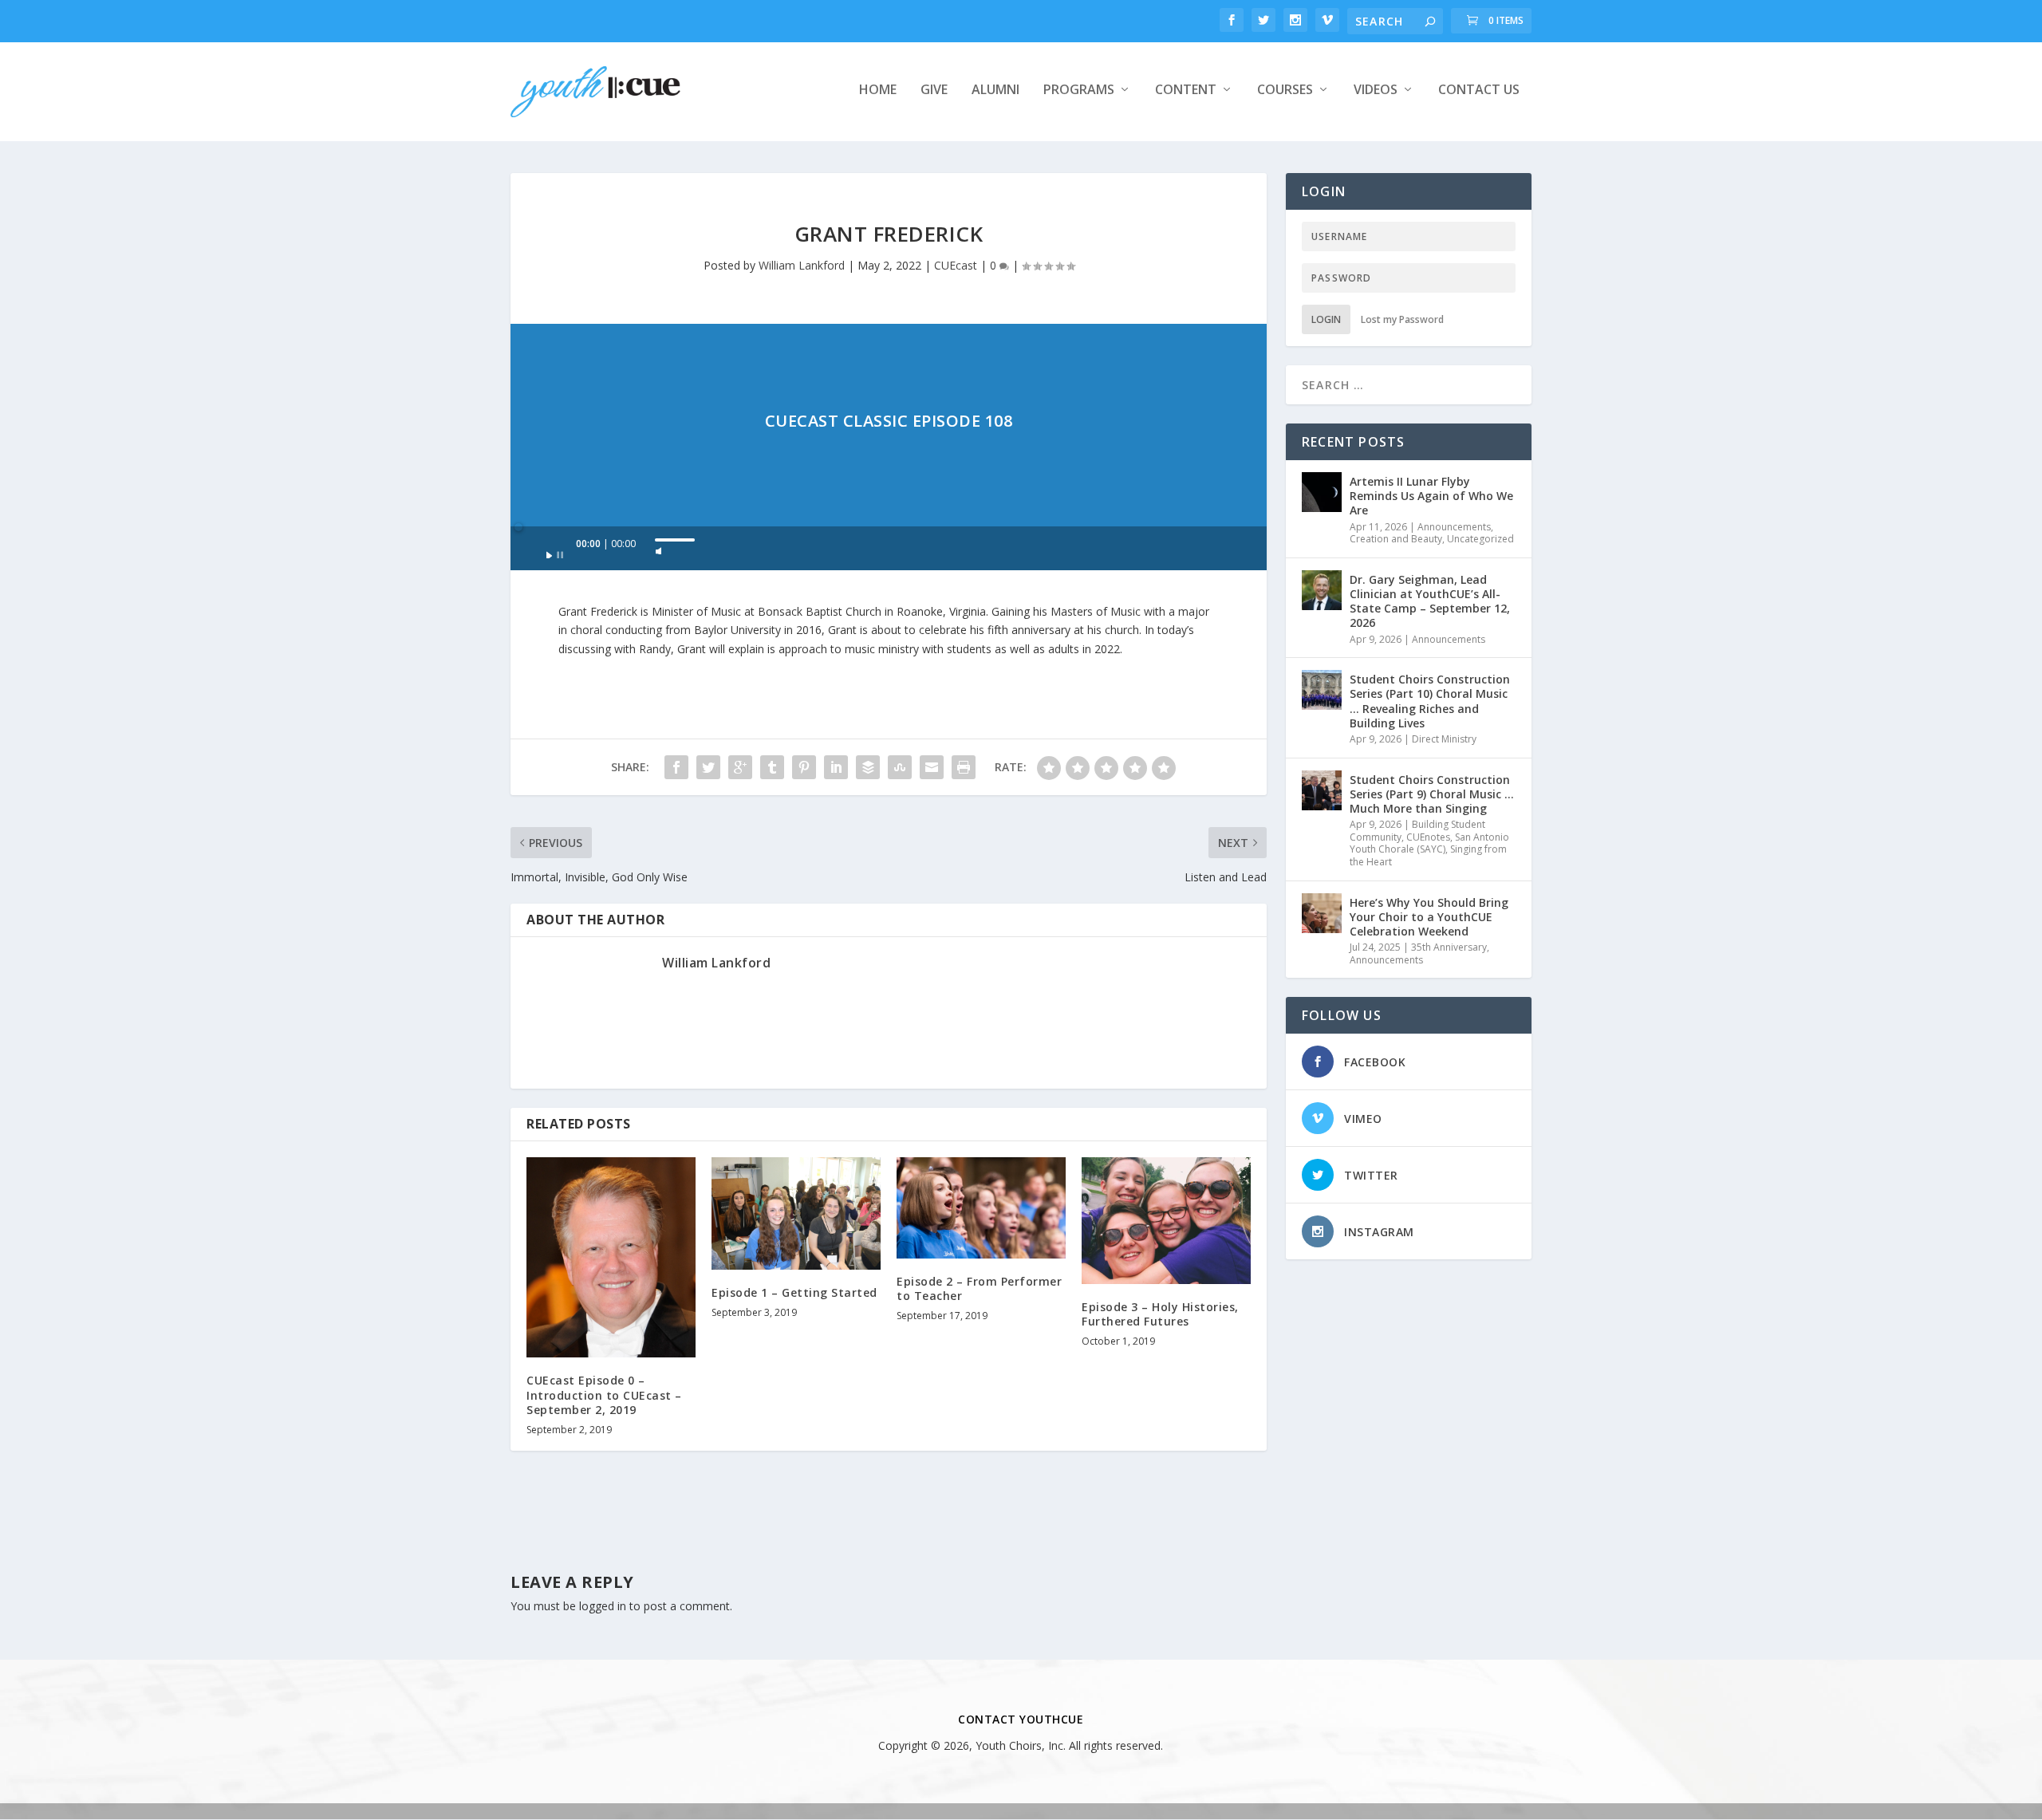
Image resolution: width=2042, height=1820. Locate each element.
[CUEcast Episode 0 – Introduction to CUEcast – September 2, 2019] (611, 1258)
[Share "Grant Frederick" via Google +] (740, 767)
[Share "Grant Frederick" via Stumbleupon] (900, 767)
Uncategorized (1480, 539)
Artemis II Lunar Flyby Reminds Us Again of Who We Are (1431, 496)
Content (1186, 91)
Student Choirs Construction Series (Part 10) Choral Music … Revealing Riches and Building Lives (1430, 701)
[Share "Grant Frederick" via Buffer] (868, 767)
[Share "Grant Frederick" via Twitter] (708, 767)
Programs (1079, 91)
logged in (603, 1606)
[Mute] (659, 546)
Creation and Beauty (1396, 539)
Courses (1285, 91)
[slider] (675, 540)
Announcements (1454, 527)
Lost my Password (1402, 319)
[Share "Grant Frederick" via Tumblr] (772, 767)
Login (1326, 319)
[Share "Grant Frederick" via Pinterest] (804, 767)
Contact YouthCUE (1021, 1719)
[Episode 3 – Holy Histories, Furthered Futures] (1166, 1221)
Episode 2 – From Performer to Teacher (979, 1288)
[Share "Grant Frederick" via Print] (964, 767)
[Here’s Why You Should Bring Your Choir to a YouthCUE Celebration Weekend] (1322, 913)
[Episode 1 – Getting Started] (796, 1213)
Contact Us (1479, 91)
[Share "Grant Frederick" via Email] (932, 767)
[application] (889, 548)
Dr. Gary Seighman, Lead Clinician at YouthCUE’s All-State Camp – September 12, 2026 (1430, 601)
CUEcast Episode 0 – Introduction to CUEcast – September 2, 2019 (604, 1395)
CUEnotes (1428, 837)
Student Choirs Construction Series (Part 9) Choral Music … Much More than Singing (1432, 794)
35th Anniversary (1449, 947)
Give (934, 91)
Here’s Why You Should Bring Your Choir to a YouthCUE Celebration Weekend (1429, 917)
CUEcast (956, 265)
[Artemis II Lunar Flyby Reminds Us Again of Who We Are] (1322, 492)
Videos (1376, 91)
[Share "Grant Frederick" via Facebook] (676, 767)
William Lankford (802, 265)
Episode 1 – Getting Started (794, 1292)
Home (878, 91)
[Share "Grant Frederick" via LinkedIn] (836, 767)
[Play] (555, 550)
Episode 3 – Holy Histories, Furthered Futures (1160, 1314)
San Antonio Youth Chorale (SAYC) (1429, 843)
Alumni (995, 91)
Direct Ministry (1444, 739)
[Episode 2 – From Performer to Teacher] (981, 1208)
